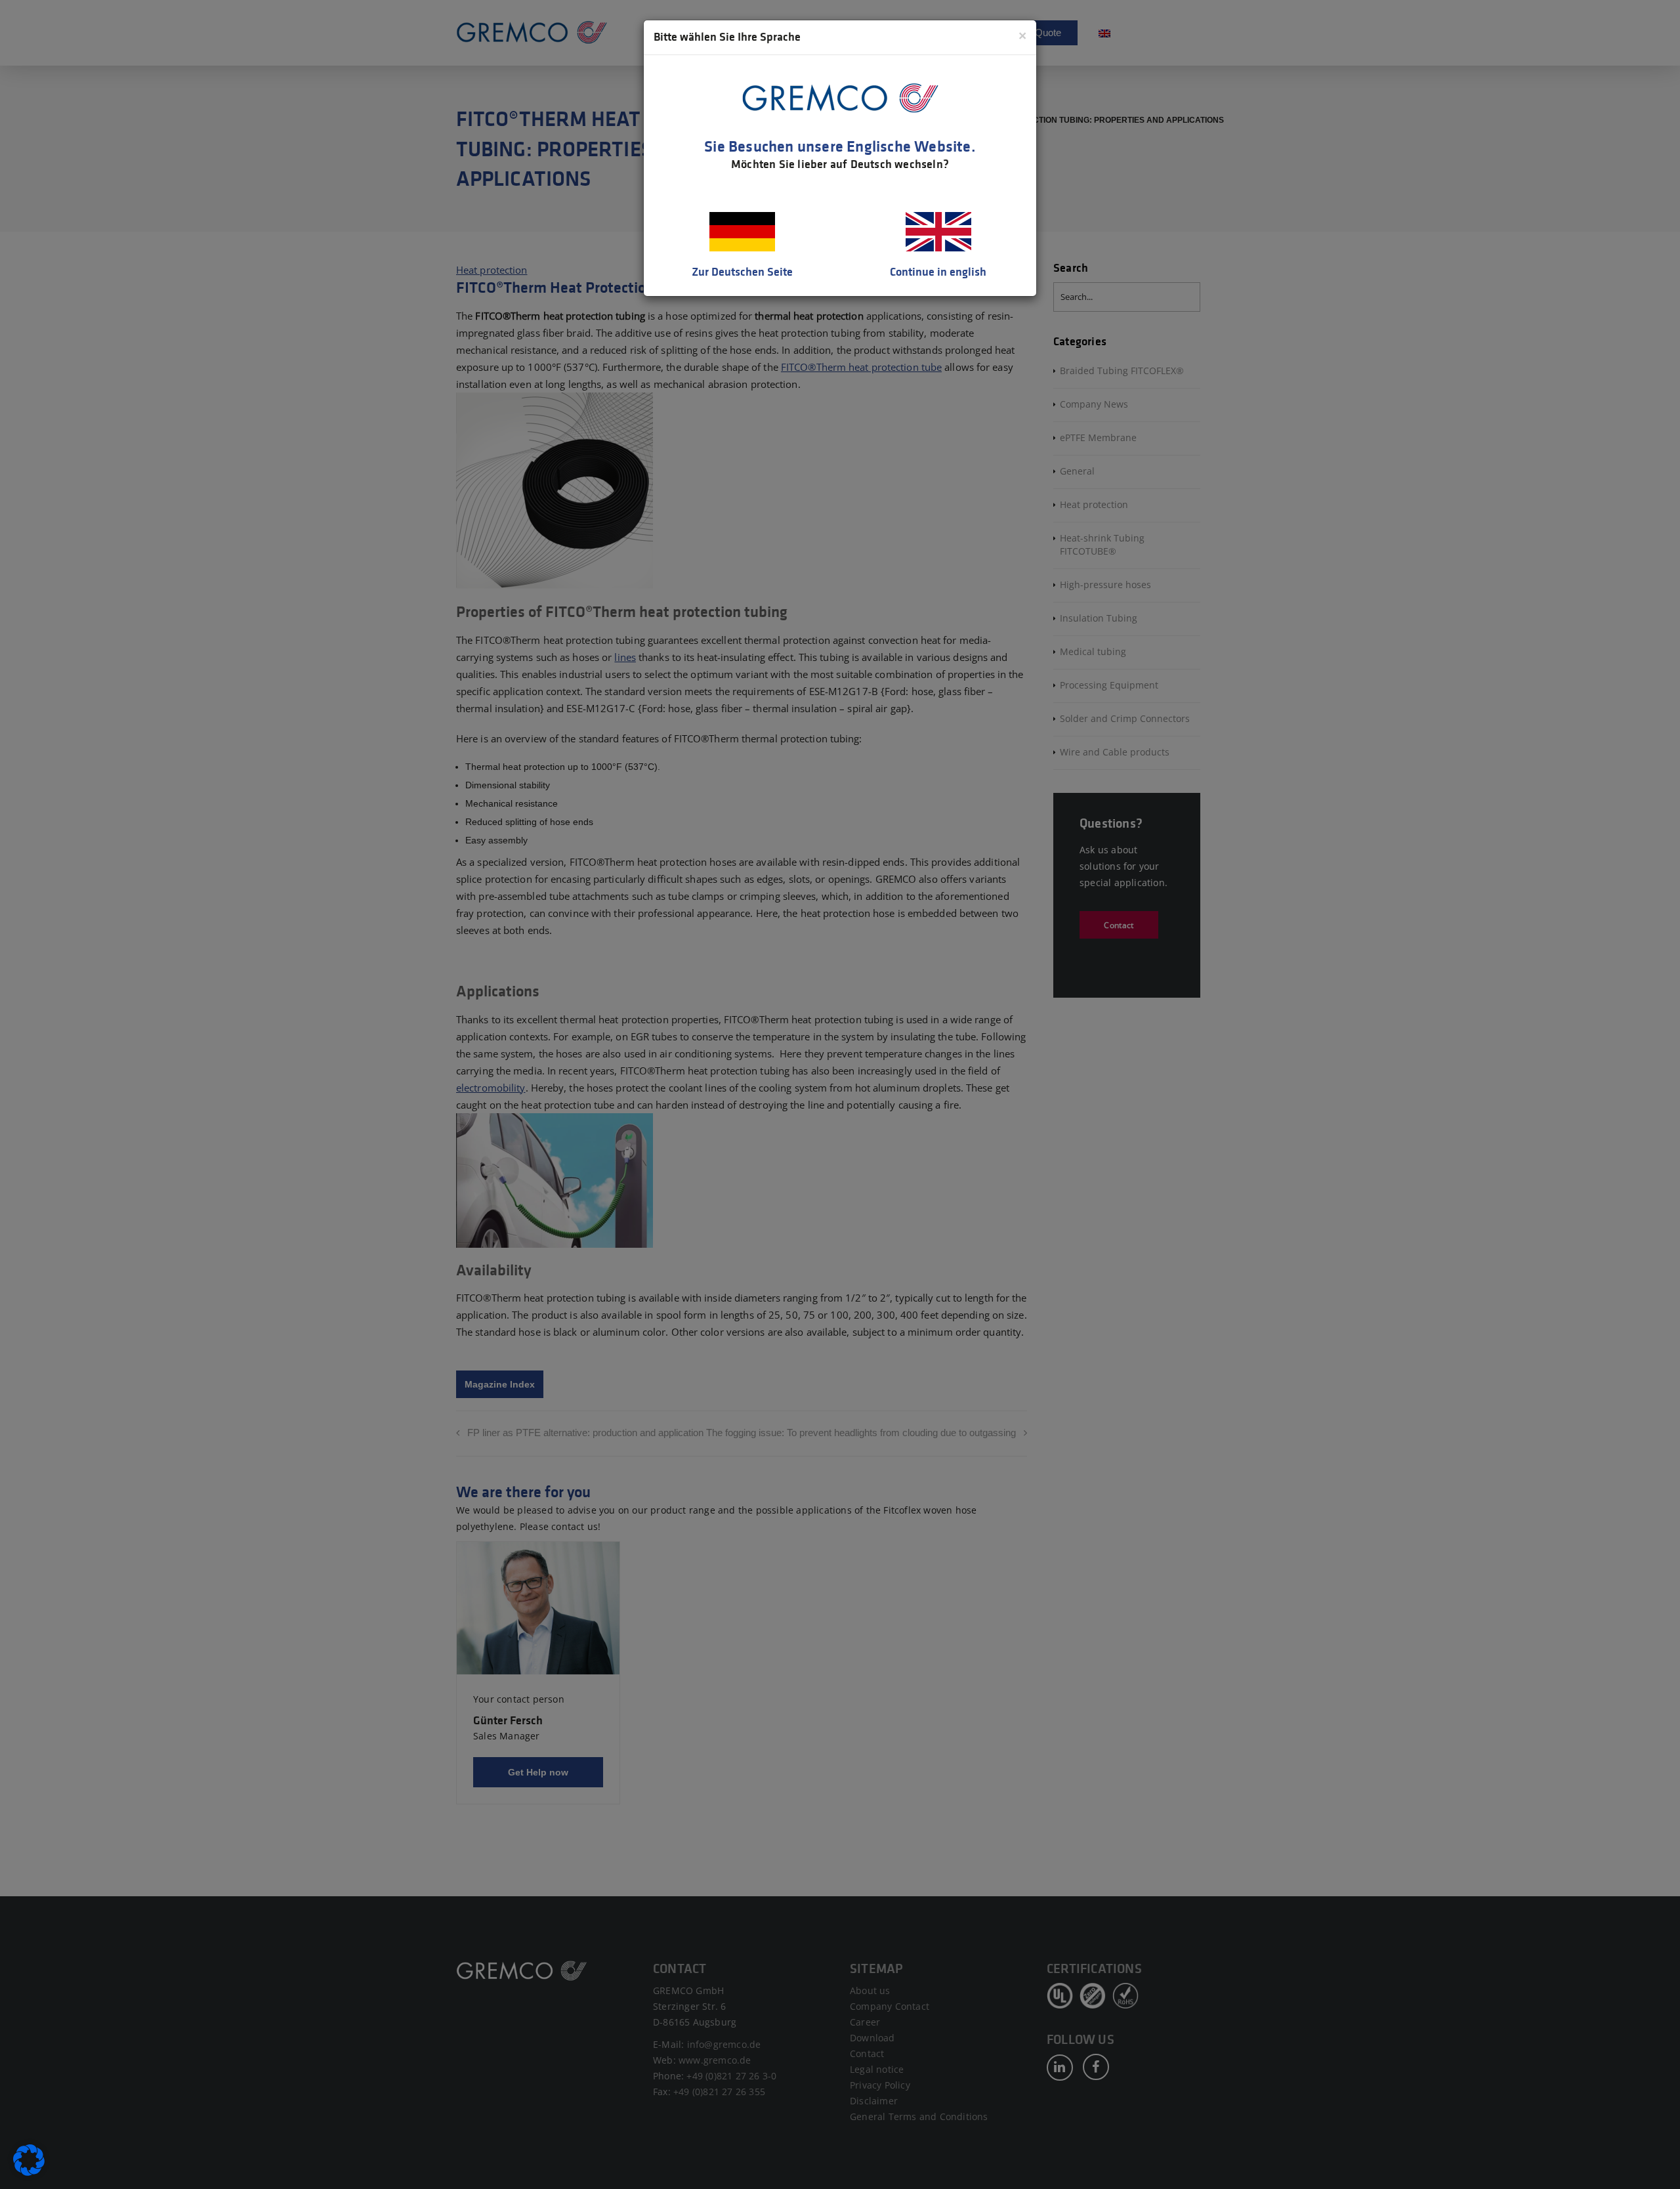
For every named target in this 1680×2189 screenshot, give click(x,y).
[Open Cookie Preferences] (29, 2173)
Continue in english (938, 272)
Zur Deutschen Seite (742, 272)
